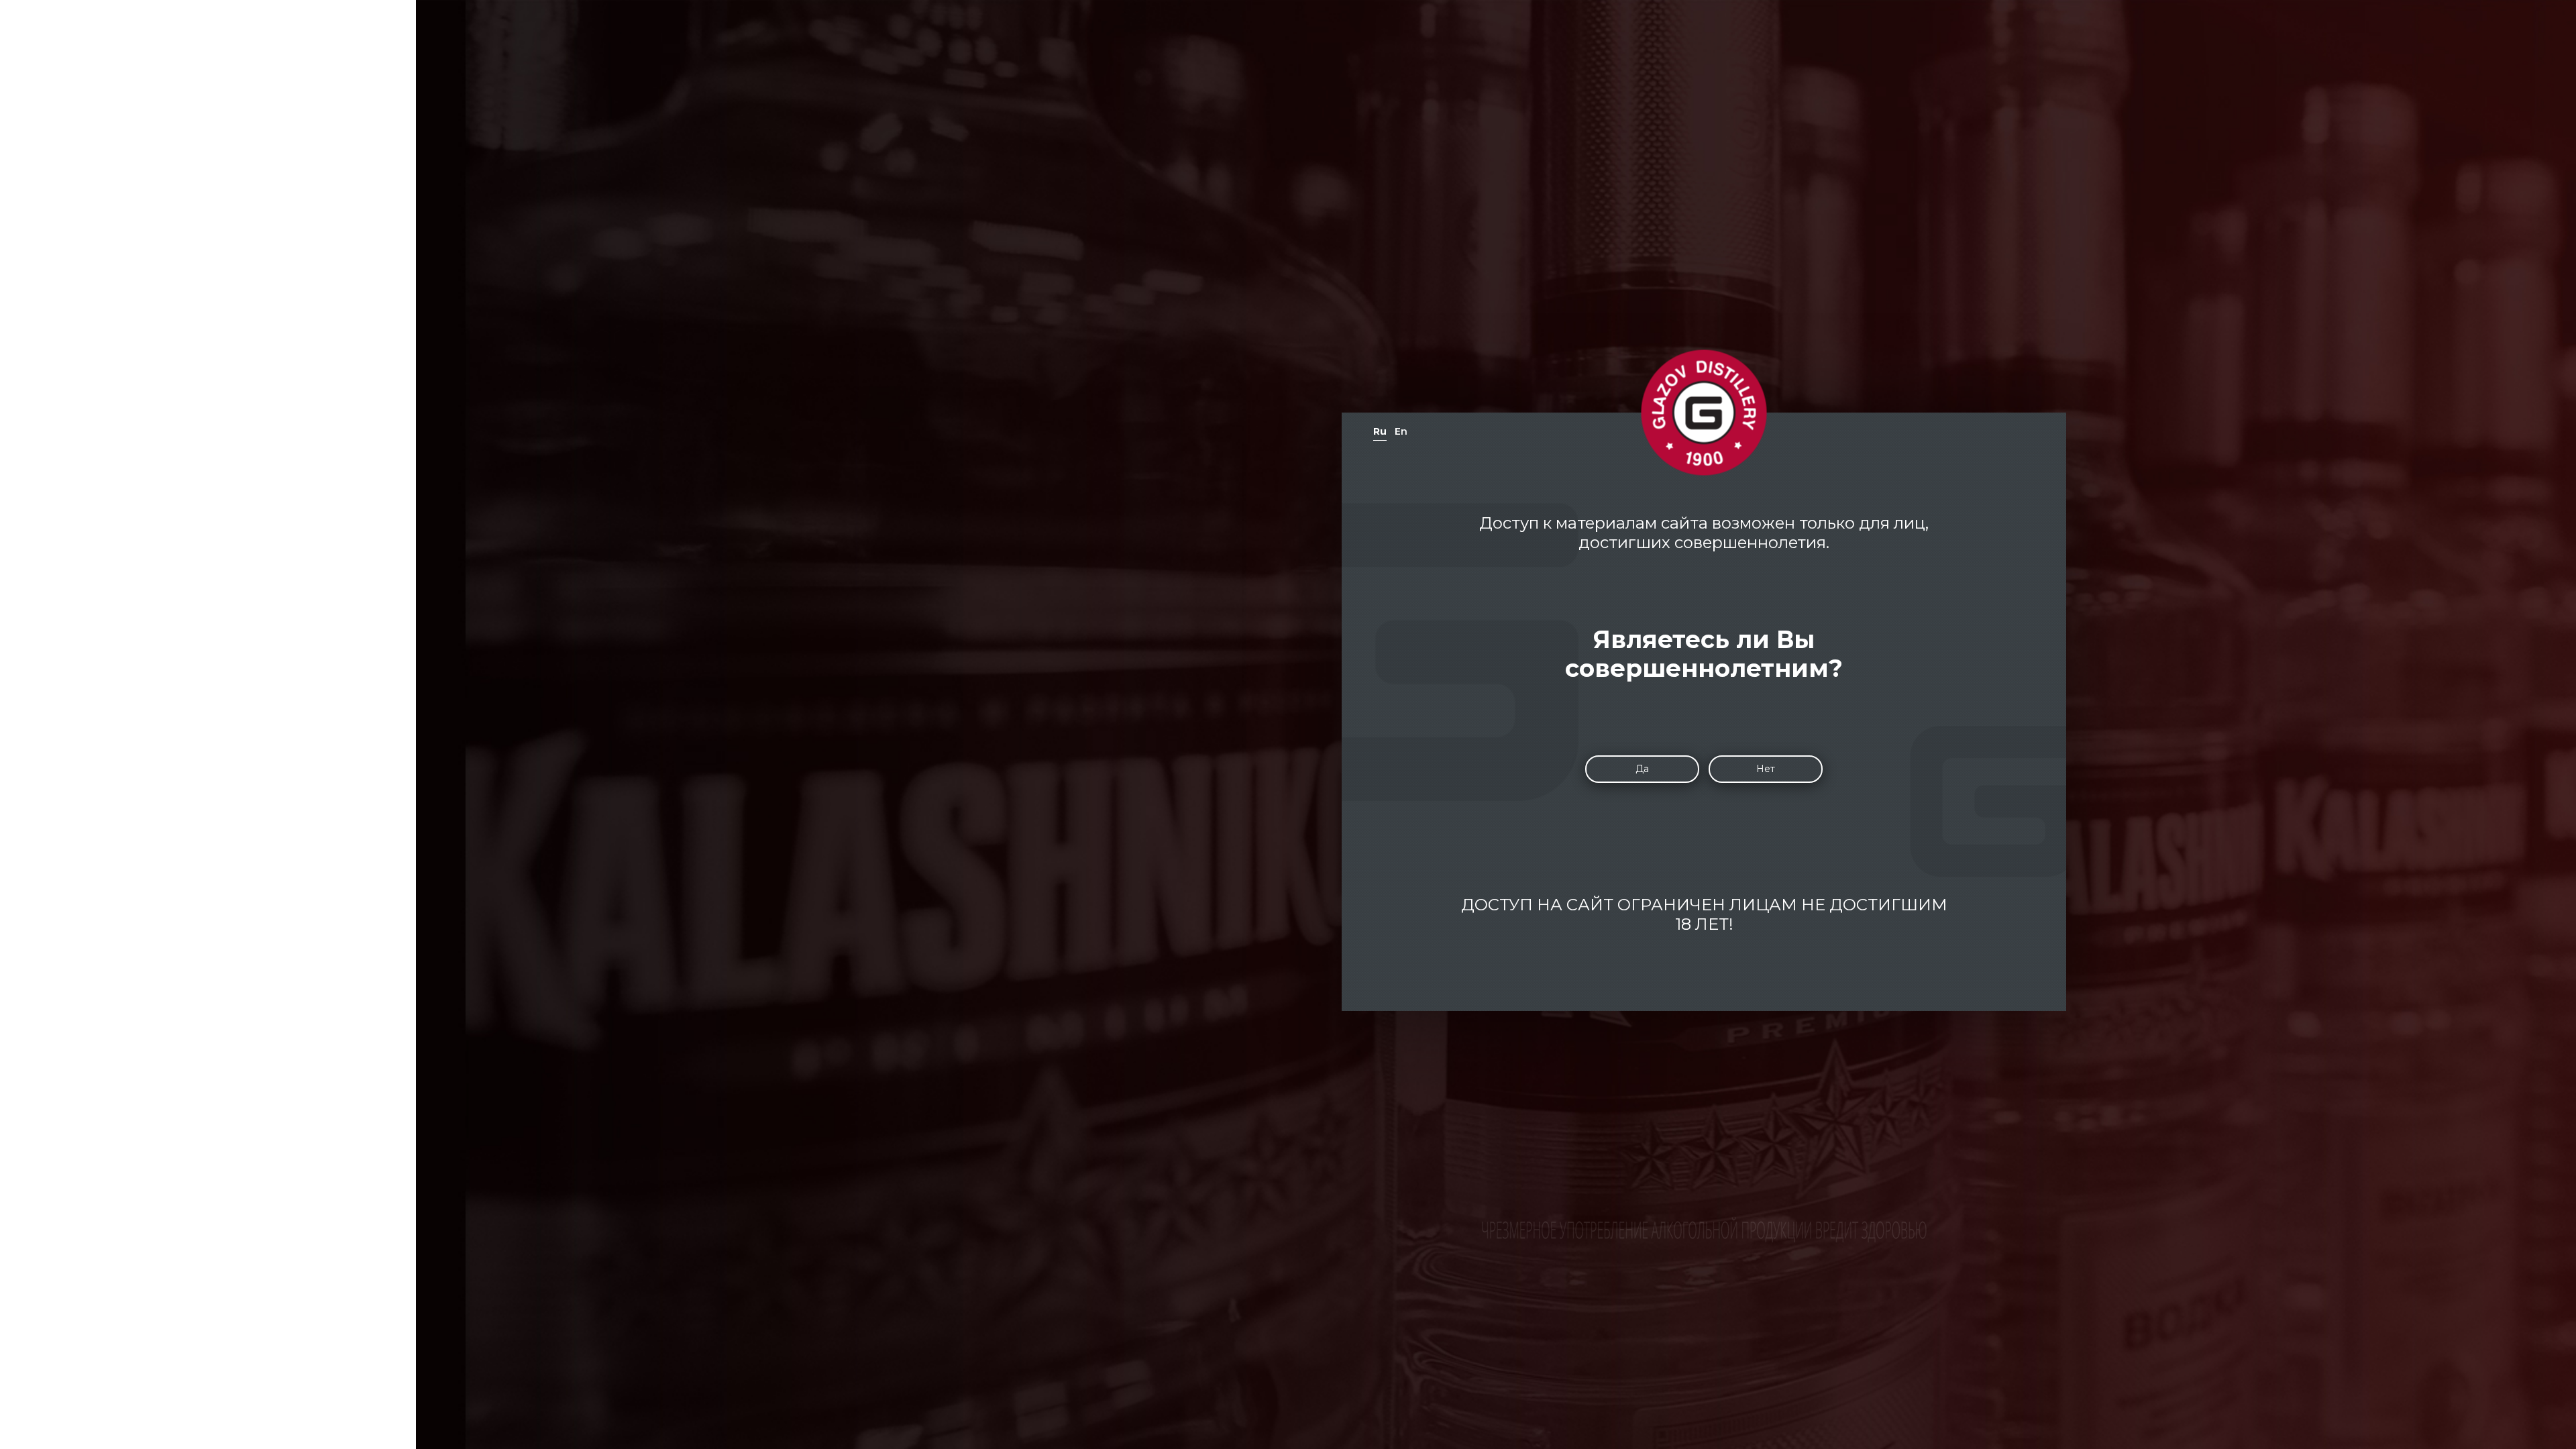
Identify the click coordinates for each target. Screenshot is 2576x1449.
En (1401, 431)
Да (1642, 769)
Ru (1380, 431)
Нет (1766, 769)
